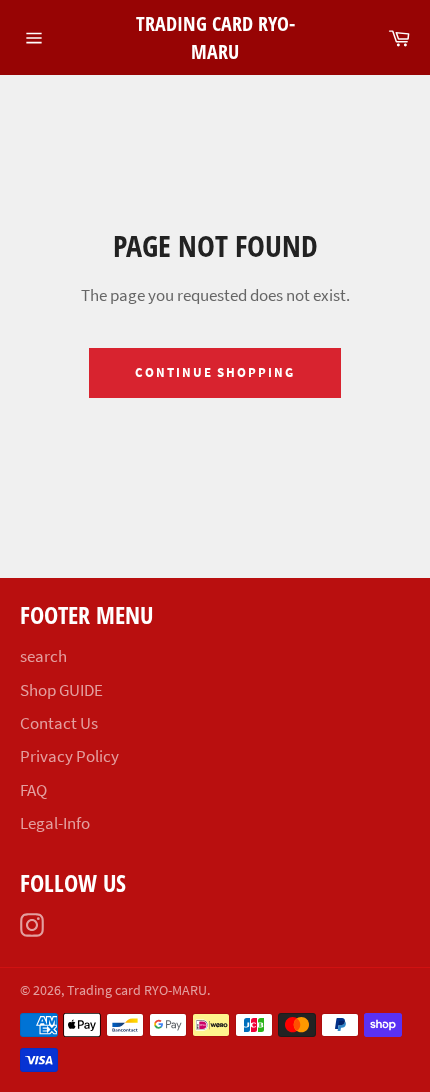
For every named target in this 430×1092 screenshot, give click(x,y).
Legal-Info (55, 823)
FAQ (33, 790)
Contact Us (59, 723)
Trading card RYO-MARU (215, 37)
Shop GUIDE (61, 690)
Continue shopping (215, 372)
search (43, 656)
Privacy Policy (69, 756)
